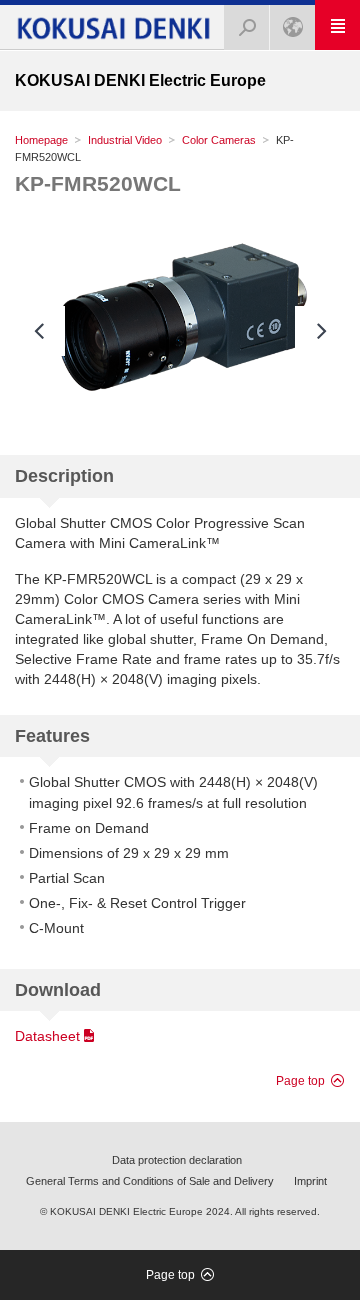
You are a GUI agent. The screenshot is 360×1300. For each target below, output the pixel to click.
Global (292, 27)
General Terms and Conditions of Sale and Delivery (150, 1181)
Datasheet (47, 1036)
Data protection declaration (177, 1160)
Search (247, 27)
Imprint (310, 1181)
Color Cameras (219, 140)
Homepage (41, 140)
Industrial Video (125, 140)
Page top (300, 1081)
